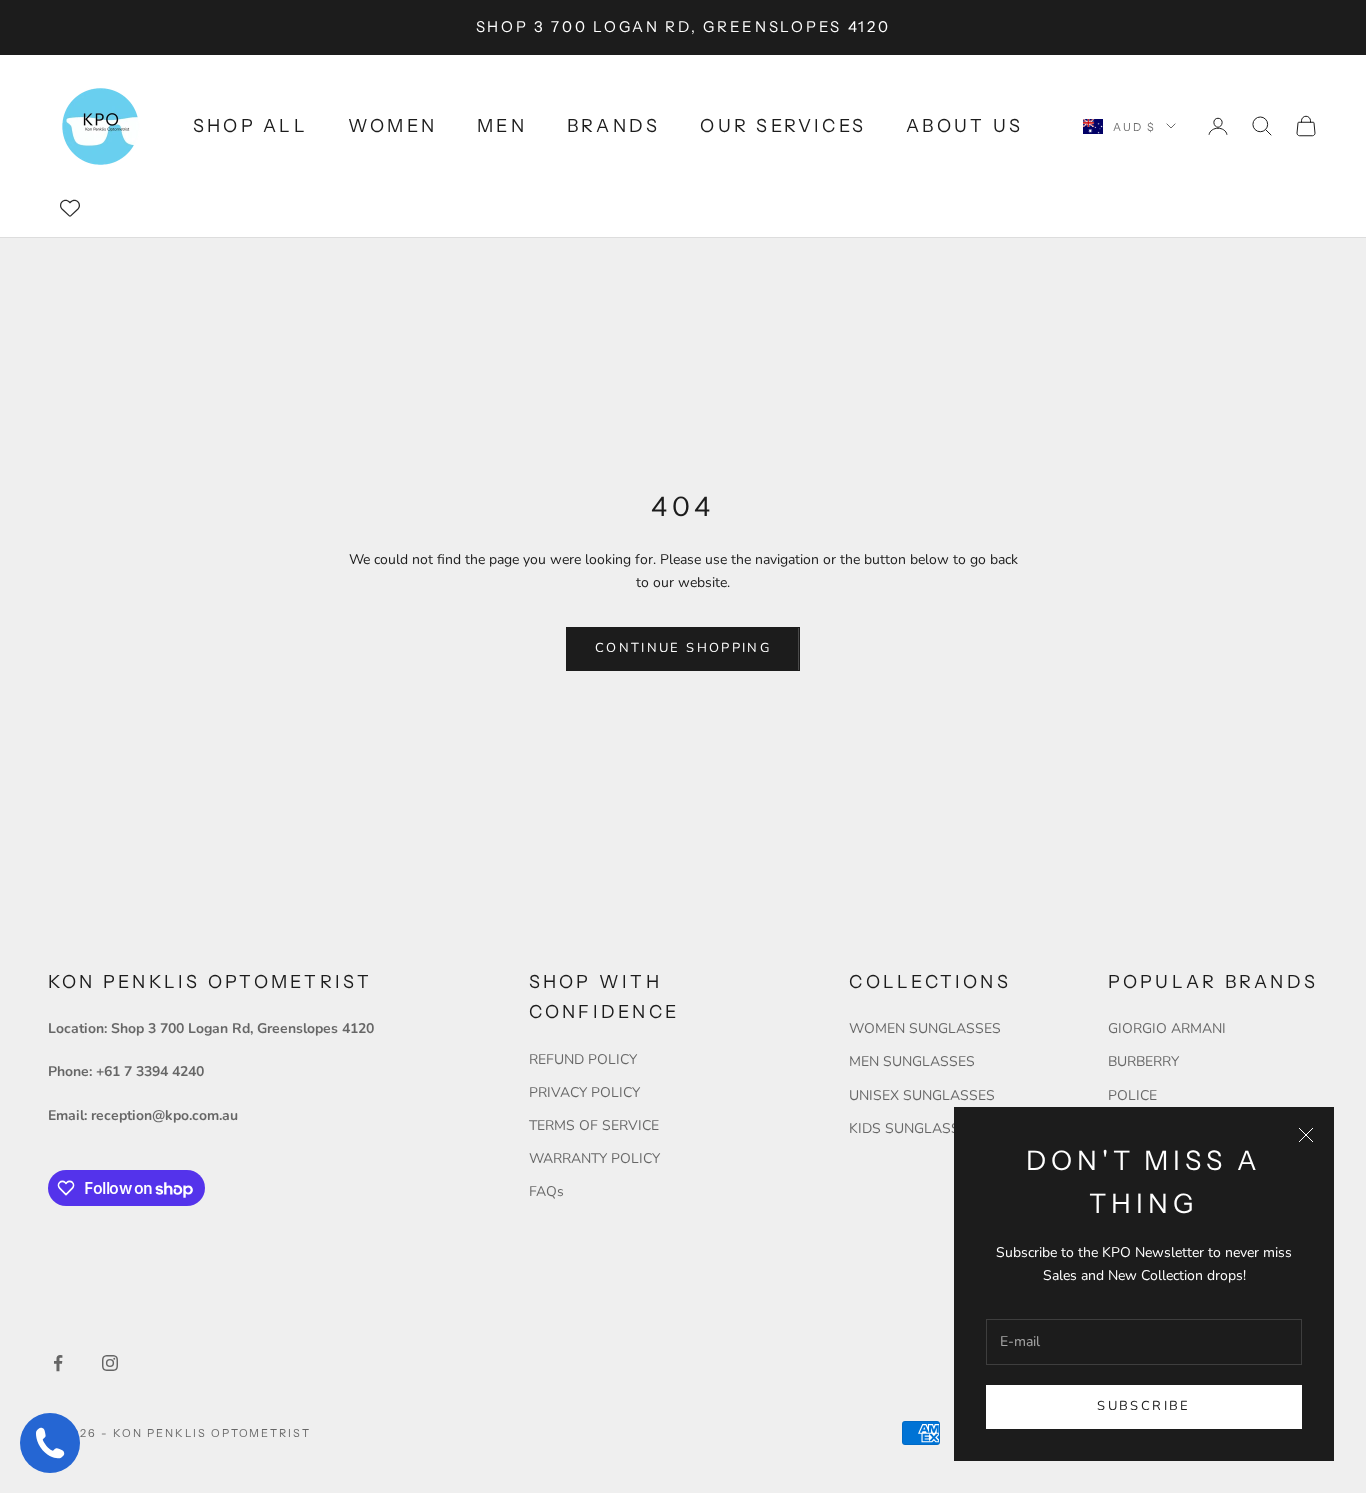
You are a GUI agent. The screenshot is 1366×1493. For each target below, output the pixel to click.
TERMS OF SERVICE (594, 1125)
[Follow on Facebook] (58, 1363)
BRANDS (613, 126)
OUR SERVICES (783, 126)
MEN (502, 126)
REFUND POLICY (583, 1059)
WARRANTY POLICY (594, 1158)
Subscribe (1143, 1406)
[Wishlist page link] (70, 208)
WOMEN (392, 126)
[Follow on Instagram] (110, 1363)
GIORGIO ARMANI (1167, 1028)
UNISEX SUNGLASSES (922, 1095)
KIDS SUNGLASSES (913, 1128)
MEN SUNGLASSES (912, 1061)
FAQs (546, 1191)
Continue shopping (683, 648)
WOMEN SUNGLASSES (925, 1028)
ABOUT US (964, 126)
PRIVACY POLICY (584, 1092)
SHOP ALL (250, 126)
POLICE (1132, 1095)
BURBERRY (1143, 1061)
